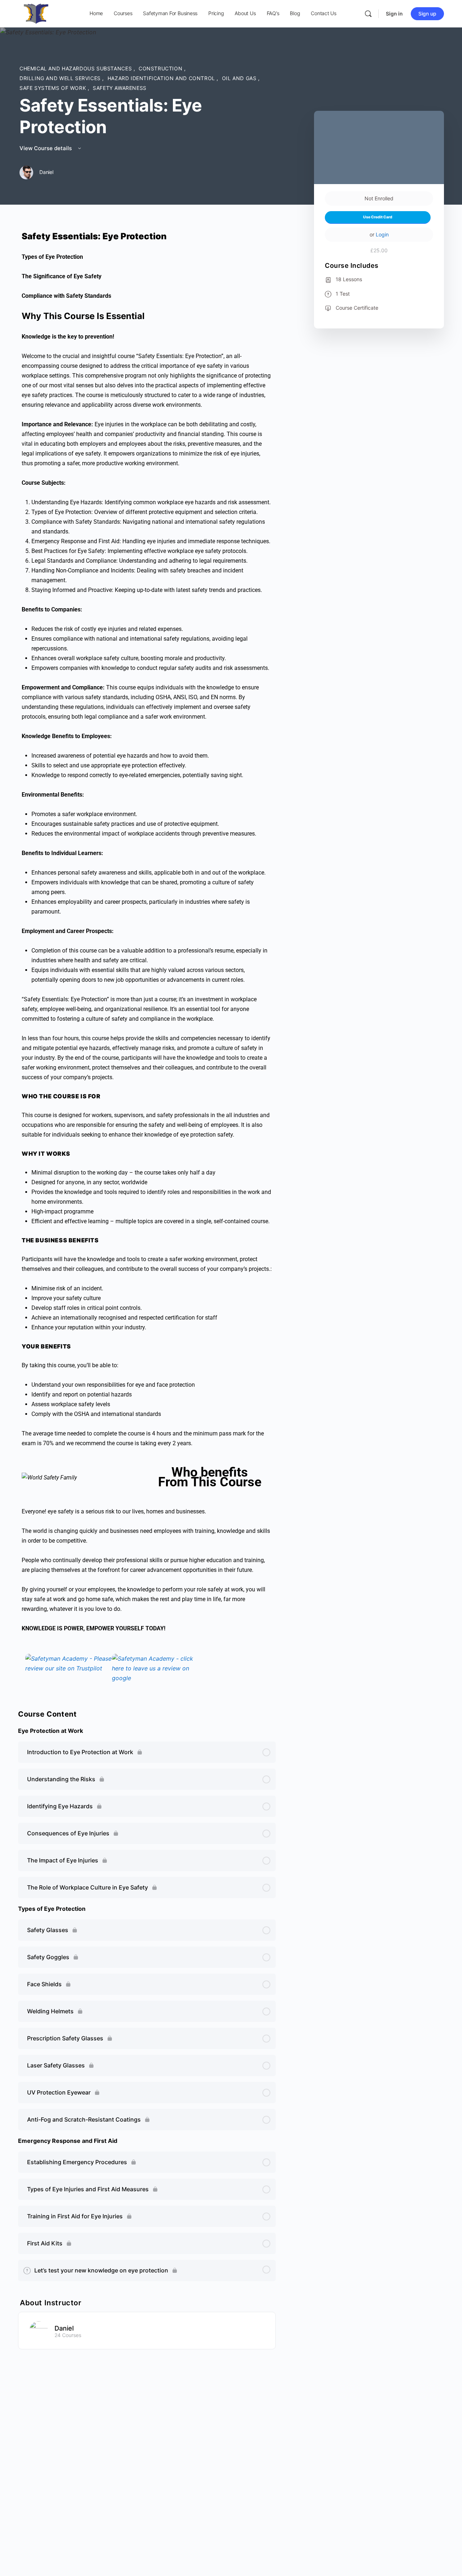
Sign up (427, 14)
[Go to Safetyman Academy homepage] (36, 13)
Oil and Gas (240, 78)
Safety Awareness (120, 88)
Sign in (394, 14)
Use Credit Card (378, 217)
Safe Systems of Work (54, 88)
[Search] (368, 14)
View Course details (46, 148)
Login (382, 234)
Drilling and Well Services (61, 78)
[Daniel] (39, 2330)
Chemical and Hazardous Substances (77, 68)
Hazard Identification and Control (162, 78)
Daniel (64, 2328)
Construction (161, 68)
